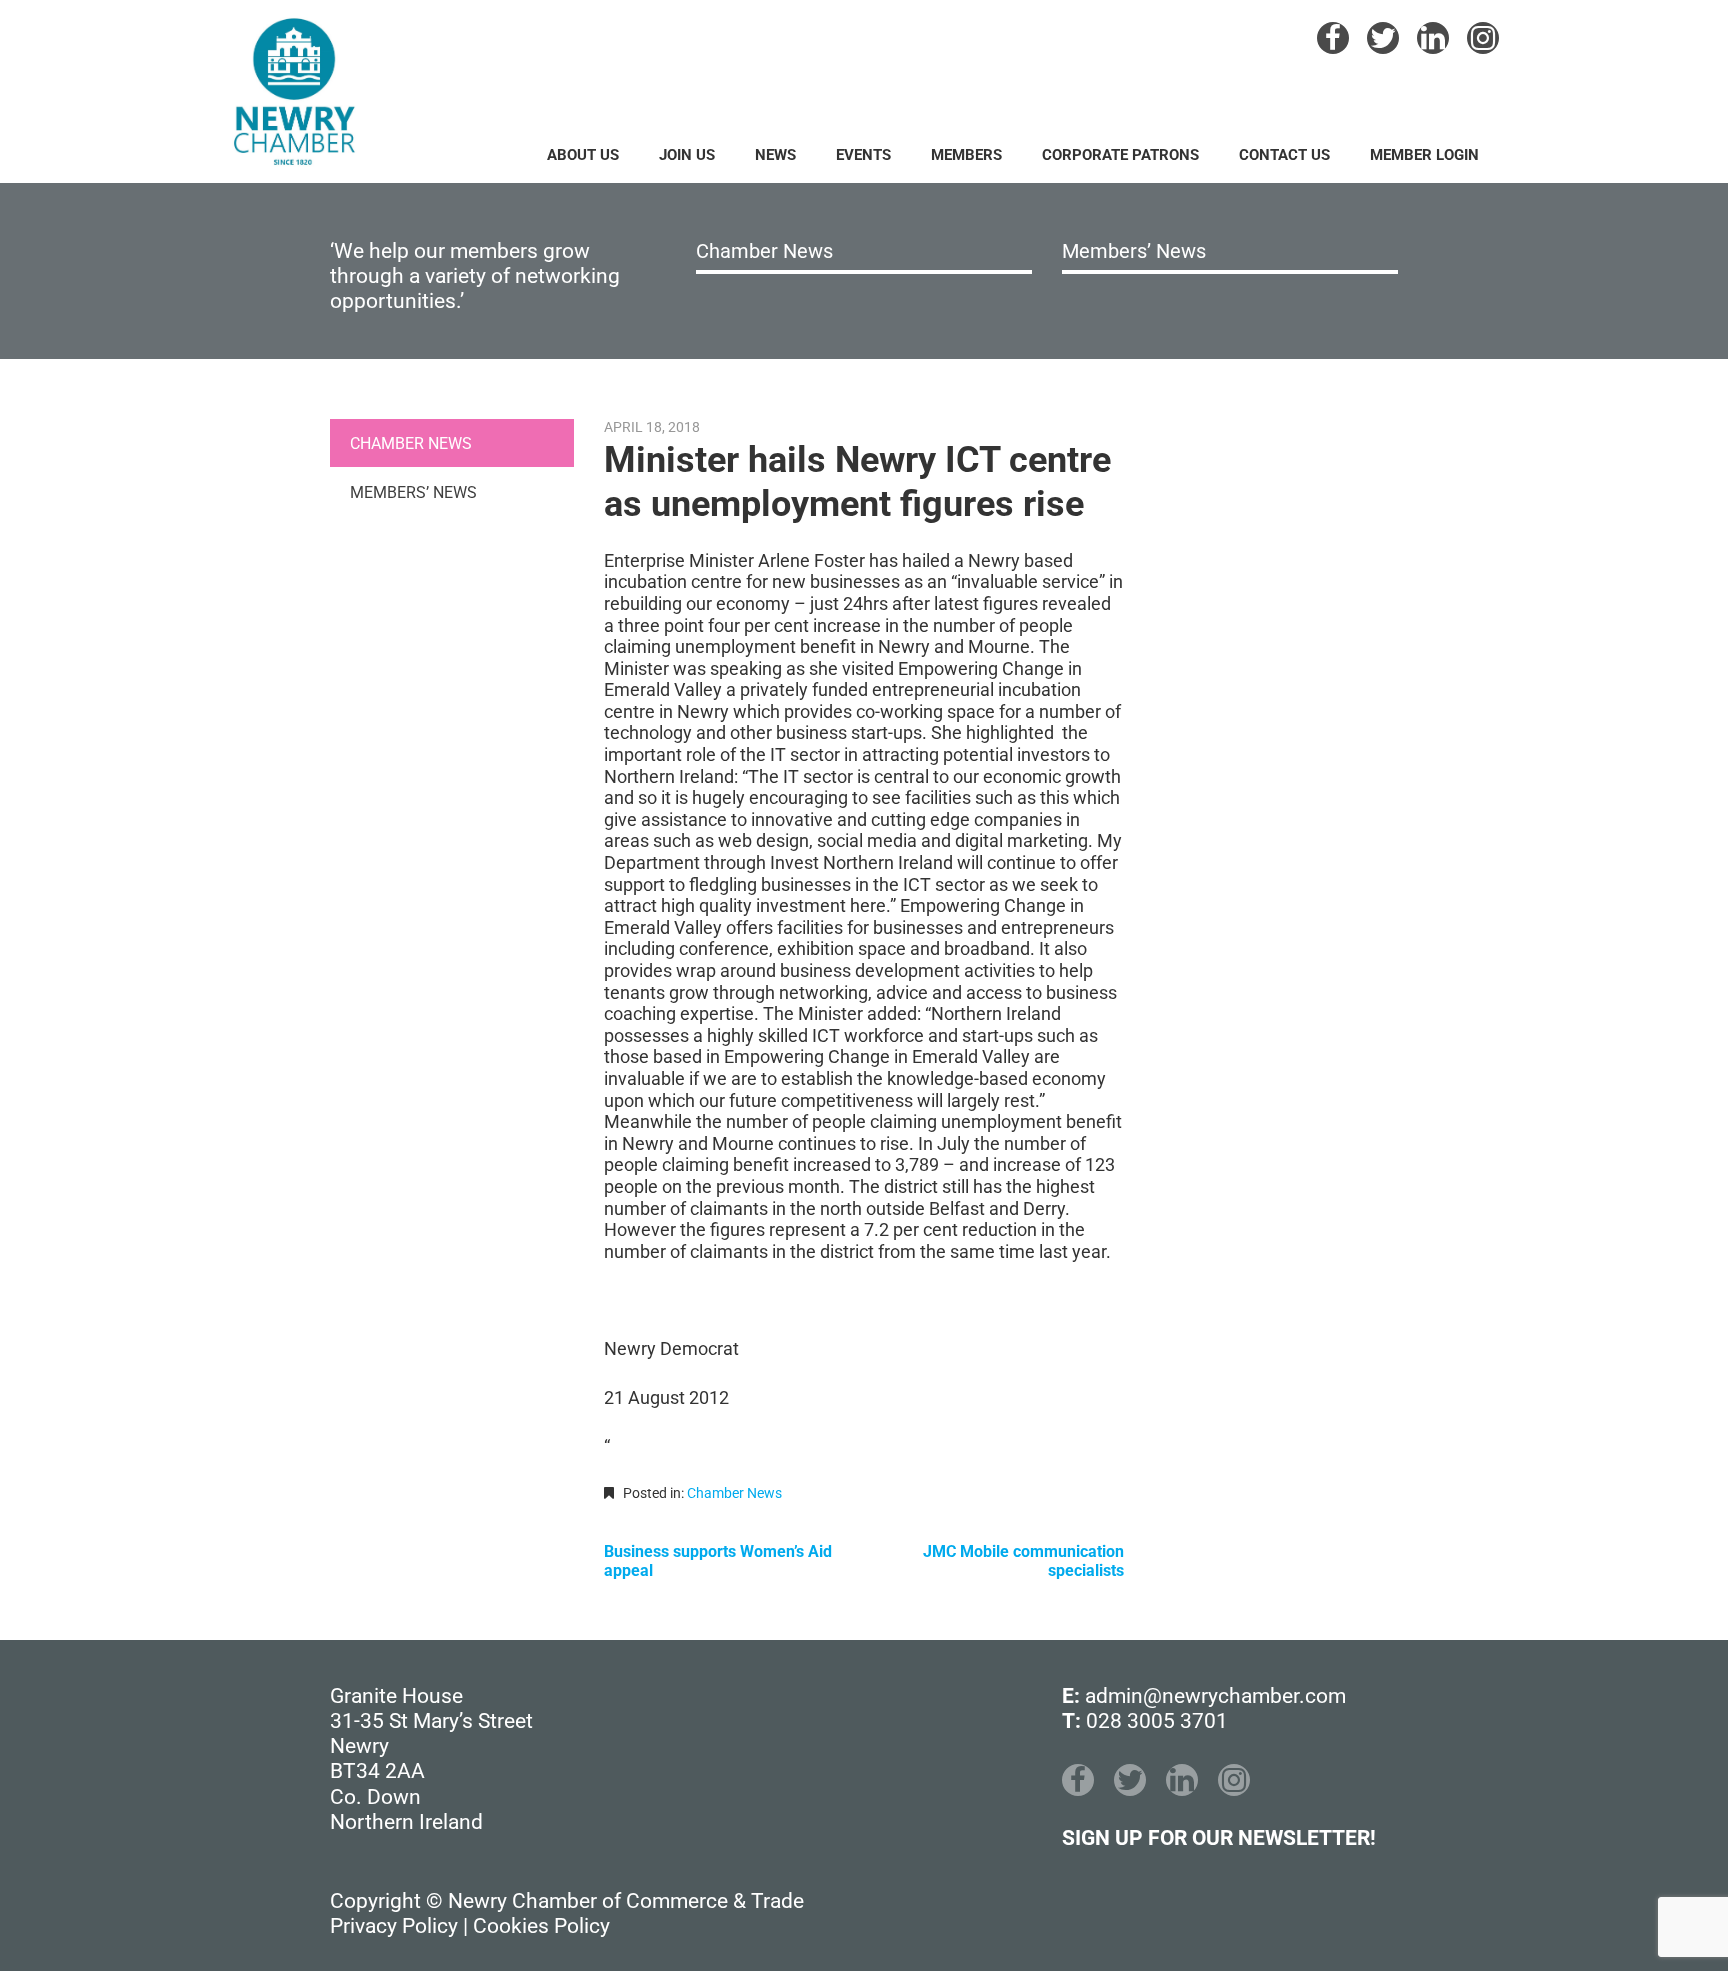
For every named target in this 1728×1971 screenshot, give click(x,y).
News (775, 155)
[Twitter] (1383, 38)
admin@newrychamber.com (1215, 1696)
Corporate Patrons (1120, 155)
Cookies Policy (541, 1926)
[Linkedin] (1433, 38)
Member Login (1424, 155)
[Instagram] (1483, 38)
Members (966, 155)
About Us (583, 155)
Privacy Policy (394, 1926)
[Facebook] (1333, 38)
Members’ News (1134, 251)
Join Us (687, 155)
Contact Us (1284, 155)
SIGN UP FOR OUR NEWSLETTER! (1219, 1838)
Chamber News (764, 251)
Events (863, 155)
